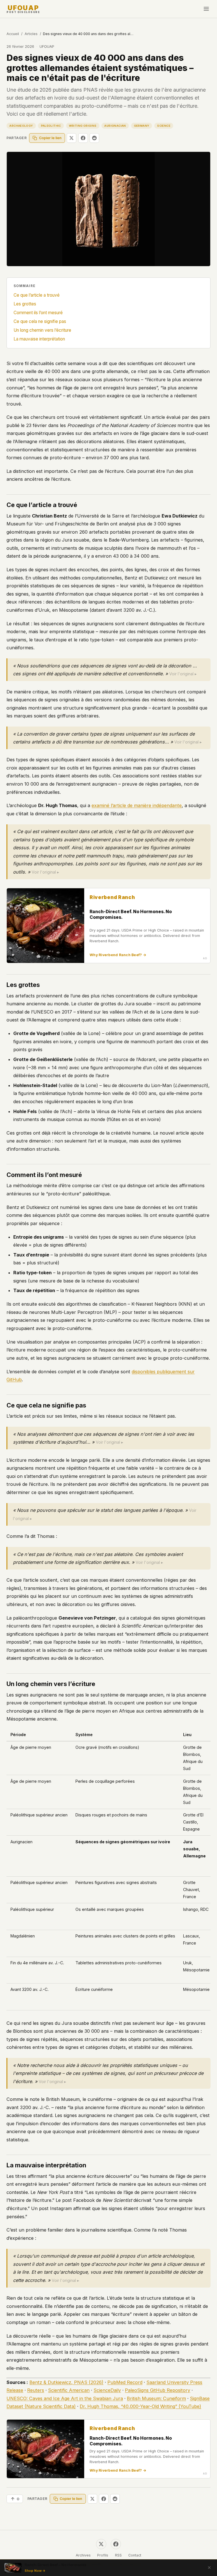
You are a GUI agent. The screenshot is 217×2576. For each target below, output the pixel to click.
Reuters (36, 2390)
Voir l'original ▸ (183, 674)
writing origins (83, 126)
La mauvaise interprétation (39, 339)
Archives (83, 2555)
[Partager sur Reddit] (94, 138)
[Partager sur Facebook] (83, 138)
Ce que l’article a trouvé (37, 295)
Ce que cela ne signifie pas (40, 321)
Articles (31, 34)
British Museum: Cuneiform (156, 2398)
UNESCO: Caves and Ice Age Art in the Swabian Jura (65, 2398)
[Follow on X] (101, 2544)
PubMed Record (125, 2382)
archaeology (21, 126)
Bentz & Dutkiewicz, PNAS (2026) (66, 2382)
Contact (135, 2555)
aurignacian (115, 126)
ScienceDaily (107, 2390)
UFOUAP (23, 9)
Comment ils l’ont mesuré (38, 313)
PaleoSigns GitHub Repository (158, 2390)
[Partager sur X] (71, 138)
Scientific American (69, 2390)
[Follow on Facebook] (116, 2544)
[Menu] (206, 9)
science (164, 126)
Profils (103, 2555)
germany (142, 126)
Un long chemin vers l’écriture (42, 330)
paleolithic (51, 126)
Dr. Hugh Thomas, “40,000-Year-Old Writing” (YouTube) (140, 2406)
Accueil (13, 34)
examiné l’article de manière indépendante (137, 805)
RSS (118, 2555)
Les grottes (25, 304)
